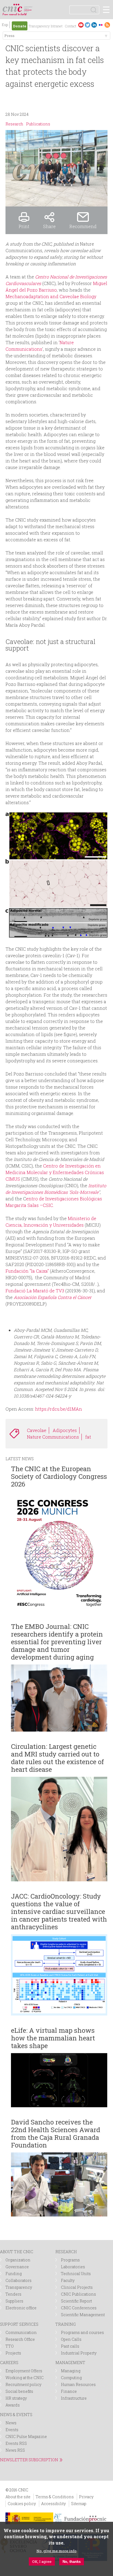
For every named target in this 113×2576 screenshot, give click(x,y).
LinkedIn (94, 25)
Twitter (87, 25)
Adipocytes (65, 1430)
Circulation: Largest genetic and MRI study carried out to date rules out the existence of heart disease (57, 1758)
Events (12, 2430)
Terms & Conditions (55, 2497)
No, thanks (72, 2562)
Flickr (101, 25)
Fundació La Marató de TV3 (35, 1291)
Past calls (70, 2346)
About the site (18, 2497)
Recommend (83, 226)
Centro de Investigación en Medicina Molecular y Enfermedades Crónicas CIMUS (55, 1172)
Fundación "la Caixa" (27, 1271)
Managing (71, 2371)
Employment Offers (24, 2371)
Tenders (13, 2294)
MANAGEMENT (70, 2363)
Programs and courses (82, 2332)
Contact (70, 26)
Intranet (57, 26)
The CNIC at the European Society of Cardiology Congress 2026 (59, 1476)
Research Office (20, 2339)
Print (24, 226)
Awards (13, 2405)
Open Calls (71, 2339)
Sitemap (79, 2504)
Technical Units (76, 2274)
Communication (21, 2332)
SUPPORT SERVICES (19, 2324)
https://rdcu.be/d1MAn (59, 1409)
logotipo (29, 7)
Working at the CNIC (25, 2378)
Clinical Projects (77, 2287)
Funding (14, 2274)
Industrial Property (79, 2353)
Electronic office (21, 2308)
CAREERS (9, 2363)
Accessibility (53, 2504)
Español (5, 25)
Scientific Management (83, 2315)
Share (49, 226)
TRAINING (66, 2324)
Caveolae (37, 1430)
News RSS (15, 2450)
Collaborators (19, 2280)
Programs (70, 2260)
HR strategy (16, 2398)
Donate (20, 26)
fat (88, 1437)
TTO (10, 2346)
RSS (107, 25)
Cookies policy (22, 2504)
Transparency (39, 26)
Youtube (81, 25)
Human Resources (78, 2384)
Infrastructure (74, 2398)
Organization (18, 2260)
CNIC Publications (78, 2294)
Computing (71, 2378)
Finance (69, 2391)
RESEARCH (66, 2252)
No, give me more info (56, 2551)
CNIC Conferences (79, 2308)
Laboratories (73, 2267)
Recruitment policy (23, 2384)
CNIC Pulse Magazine (26, 2436)
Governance (17, 2267)
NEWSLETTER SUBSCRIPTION (29, 2460)
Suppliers (14, 2301)
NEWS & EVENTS (16, 2415)
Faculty (68, 2280)
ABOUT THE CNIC (17, 2252)
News (11, 2423)
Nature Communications (53, 1437)
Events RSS (16, 2443)
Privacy (86, 2497)
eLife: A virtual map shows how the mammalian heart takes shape (53, 2038)
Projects (13, 2353)
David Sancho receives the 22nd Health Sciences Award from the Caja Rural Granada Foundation (56, 2134)
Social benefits (19, 2391)
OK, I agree (42, 2561)
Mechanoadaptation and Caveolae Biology (51, 296)
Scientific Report (76, 2301)
